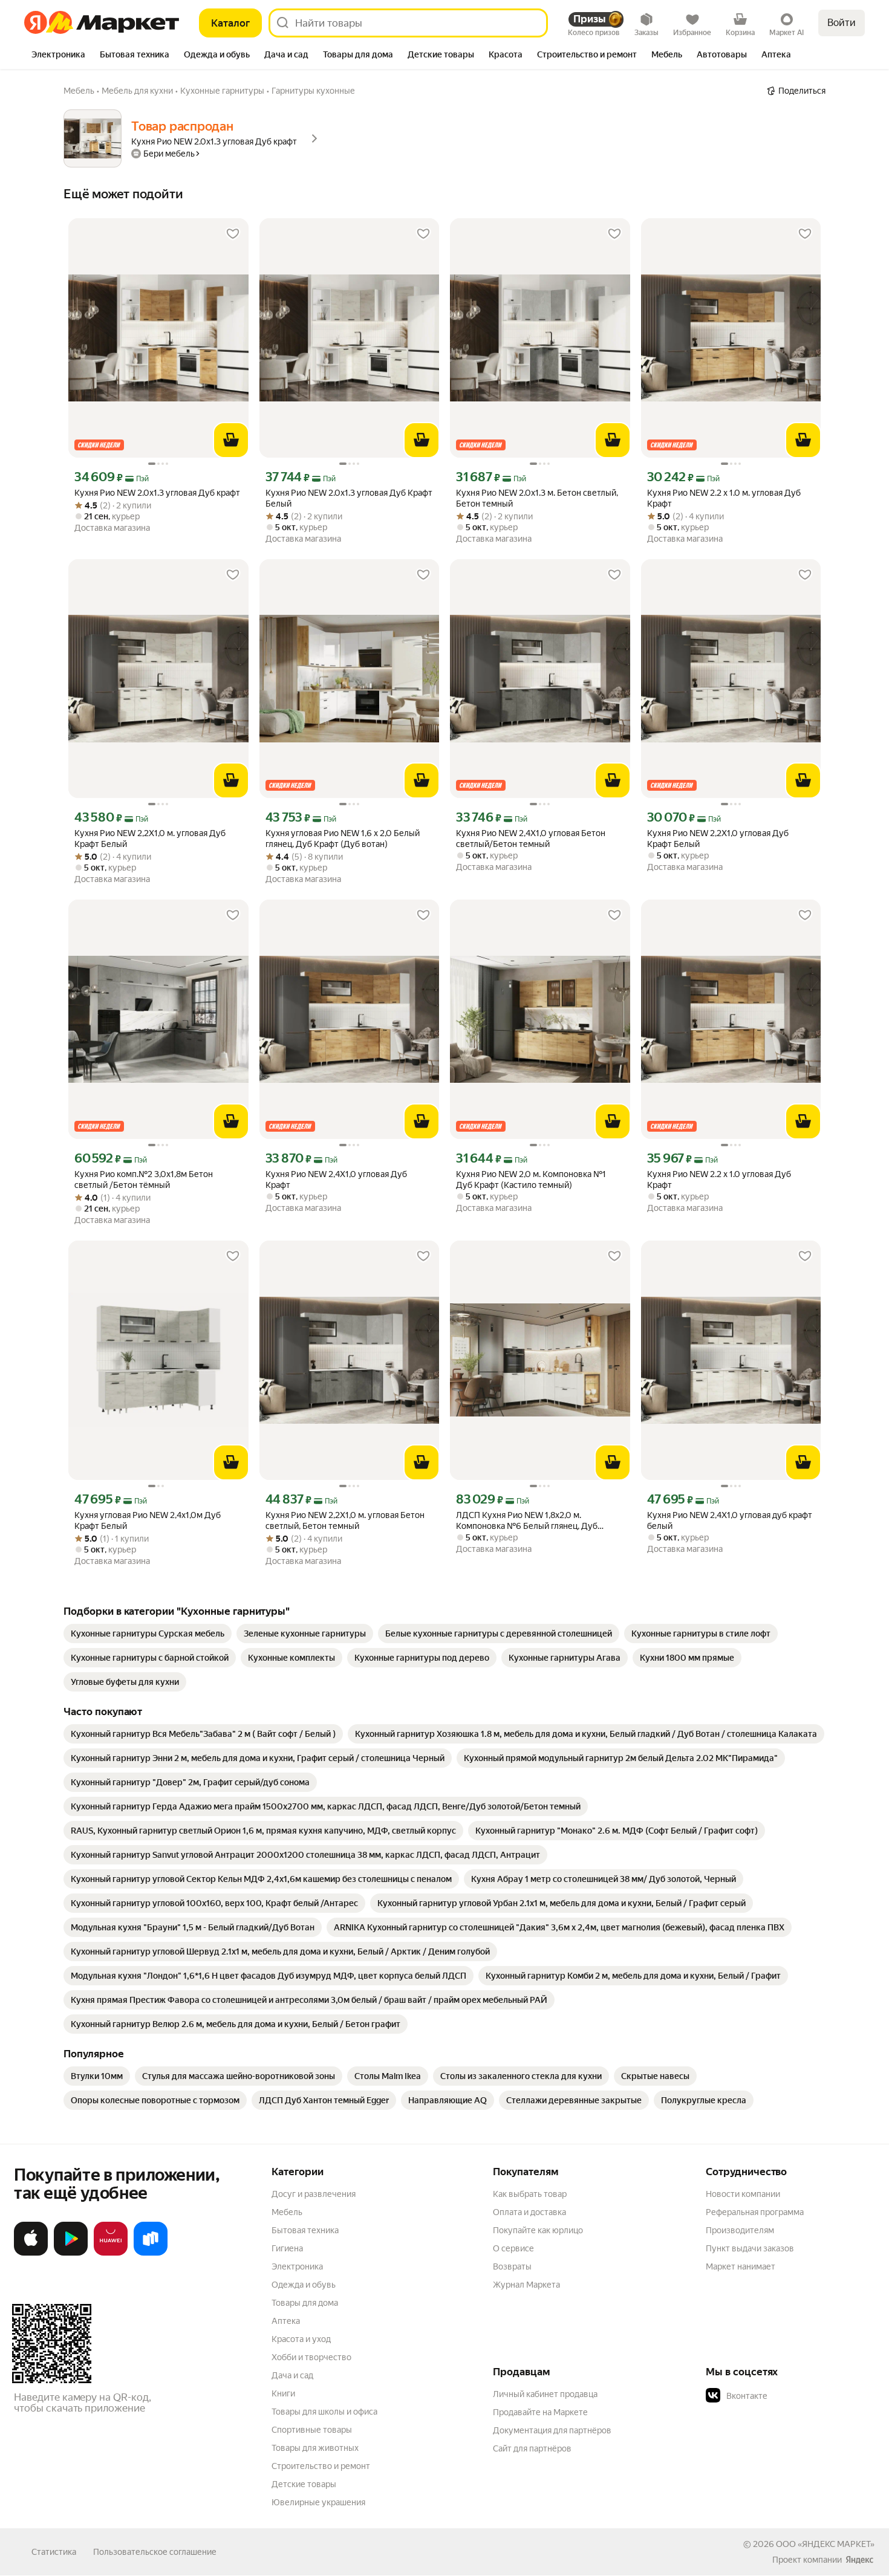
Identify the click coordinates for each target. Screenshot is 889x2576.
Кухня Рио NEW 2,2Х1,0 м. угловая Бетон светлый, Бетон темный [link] (345, 1520)
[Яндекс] (859, 2560)
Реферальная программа (755, 2212)
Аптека (286, 2321)
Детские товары (304, 2484)
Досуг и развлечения (314, 2194)
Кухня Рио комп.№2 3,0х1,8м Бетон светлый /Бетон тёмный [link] (144, 1179)
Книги (283, 2393)
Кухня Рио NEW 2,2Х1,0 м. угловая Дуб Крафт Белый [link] (150, 839)
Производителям (740, 2230)
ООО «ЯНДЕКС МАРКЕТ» (825, 2544)
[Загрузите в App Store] (31, 2253)
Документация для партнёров (552, 2430)
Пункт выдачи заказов (750, 2248)
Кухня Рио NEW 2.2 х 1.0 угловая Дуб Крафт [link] (719, 1179)
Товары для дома (305, 2303)
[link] (148, 1634)
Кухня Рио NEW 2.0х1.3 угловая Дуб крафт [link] (157, 493)
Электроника (297, 2266)
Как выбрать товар (530, 2194)
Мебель (287, 2212)
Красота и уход (301, 2339)
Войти (842, 23)
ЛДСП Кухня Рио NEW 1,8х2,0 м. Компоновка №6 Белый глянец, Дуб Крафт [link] (527, 1521)
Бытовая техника (305, 2230)
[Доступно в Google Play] (71, 2253)
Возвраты (512, 2266)
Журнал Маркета (526, 2285)
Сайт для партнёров (532, 2448)
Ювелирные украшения (318, 2502)
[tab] (58, 56)
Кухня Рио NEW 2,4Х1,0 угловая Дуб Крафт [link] (336, 1179)
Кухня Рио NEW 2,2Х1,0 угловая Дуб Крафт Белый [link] (718, 839)
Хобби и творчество (311, 2357)
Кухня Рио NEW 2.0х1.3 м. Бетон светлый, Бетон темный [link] (537, 498)
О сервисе (513, 2248)
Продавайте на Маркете (540, 2412)
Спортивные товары (312, 2430)
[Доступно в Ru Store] (151, 2253)
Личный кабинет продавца (545, 2394)
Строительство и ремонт (321, 2466)
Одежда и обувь (304, 2285)
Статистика (54, 2552)
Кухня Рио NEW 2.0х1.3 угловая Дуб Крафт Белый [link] (349, 498)
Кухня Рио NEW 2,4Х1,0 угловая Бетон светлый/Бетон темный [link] (531, 839)
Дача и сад (292, 2375)
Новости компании (743, 2194)
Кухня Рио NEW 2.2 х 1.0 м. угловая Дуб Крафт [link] (724, 498)
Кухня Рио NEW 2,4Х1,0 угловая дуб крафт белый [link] (730, 1520)
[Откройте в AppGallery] (111, 2253)
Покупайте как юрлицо (538, 2230)
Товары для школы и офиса (324, 2412)
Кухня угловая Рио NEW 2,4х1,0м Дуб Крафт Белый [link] (148, 1520)
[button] (790, 2396)
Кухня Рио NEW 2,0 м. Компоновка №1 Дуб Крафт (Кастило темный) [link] (531, 1179)
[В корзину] (231, 440)
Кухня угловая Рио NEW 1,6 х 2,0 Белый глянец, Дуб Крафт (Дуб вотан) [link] (343, 839)
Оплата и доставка (529, 2212)
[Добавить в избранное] (233, 234)
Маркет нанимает (741, 2266)
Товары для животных (315, 2448)
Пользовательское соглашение (155, 2552)
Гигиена (287, 2248)
